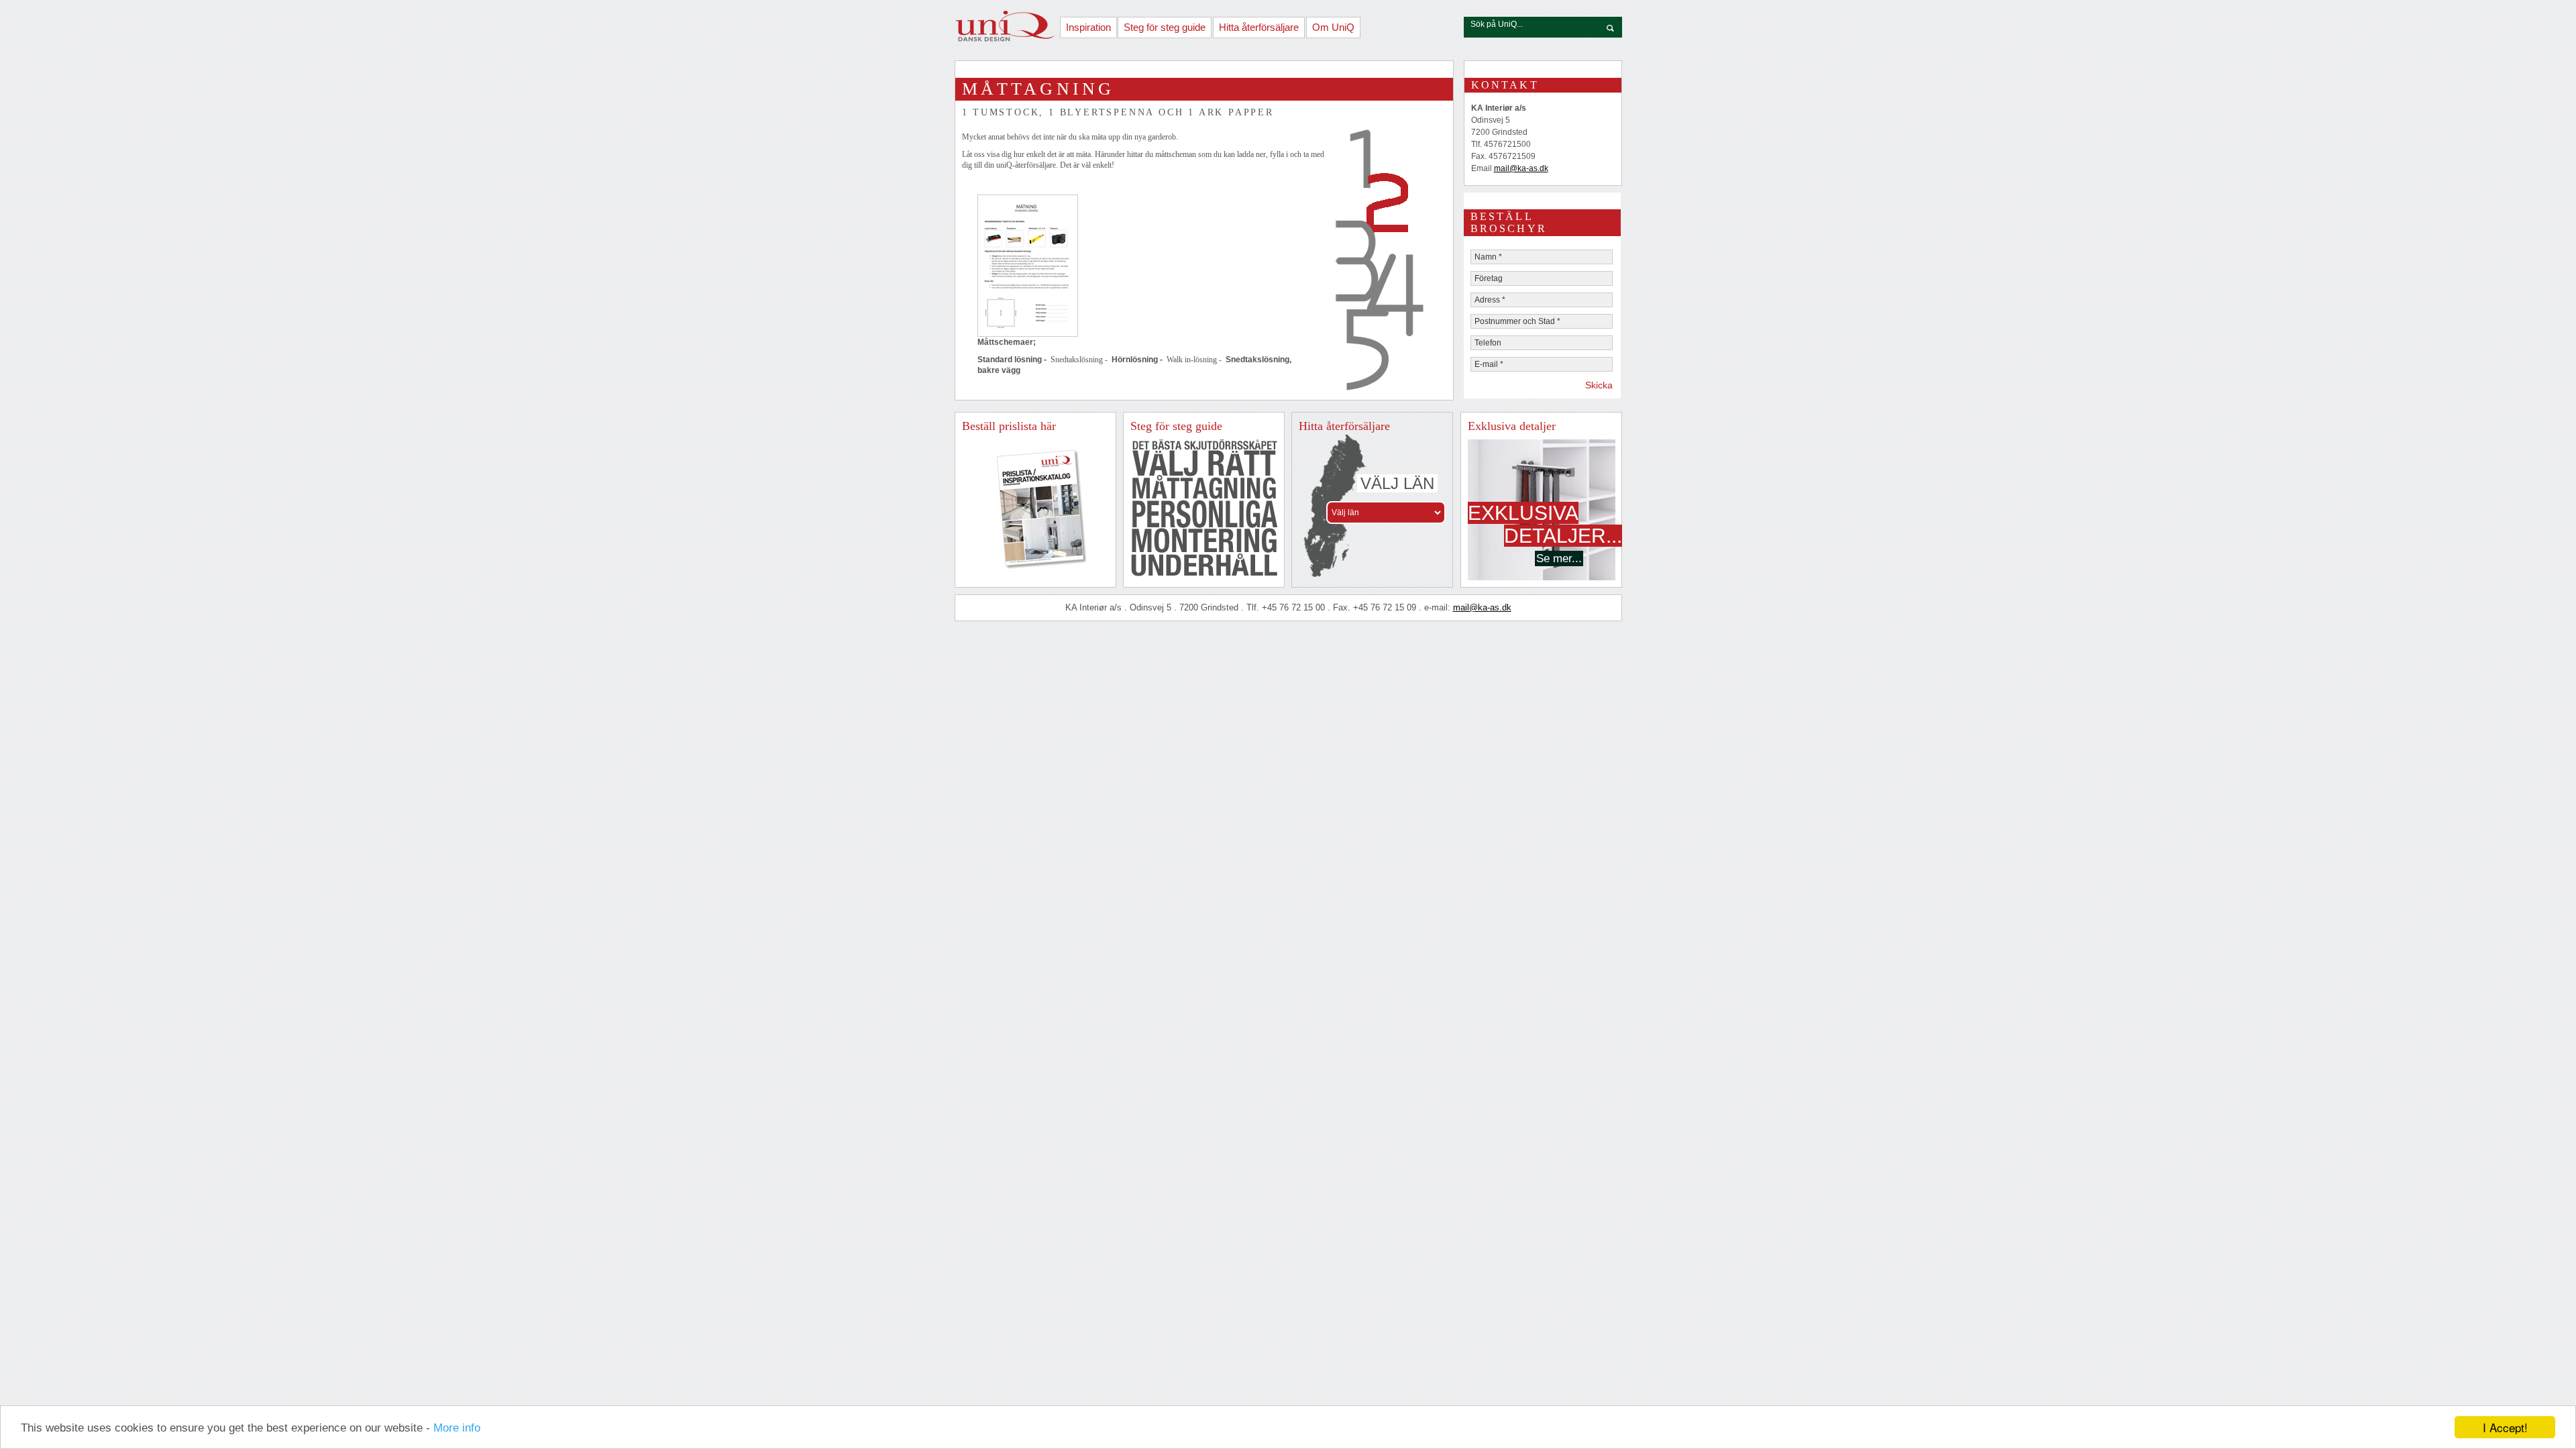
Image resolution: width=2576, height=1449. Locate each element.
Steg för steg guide (1165, 27)
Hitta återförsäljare (1259, 27)
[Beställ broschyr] (1032, 568)
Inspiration (1088, 27)
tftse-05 (1204, 541)
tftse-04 (1204, 514)
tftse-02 (1204, 464)
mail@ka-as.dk (1521, 168)
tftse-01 (1204, 445)
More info (457, 1428)
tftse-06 (1204, 565)
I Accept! (2505, 1427)
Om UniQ (1333, 27)
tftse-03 (1204, 487)
